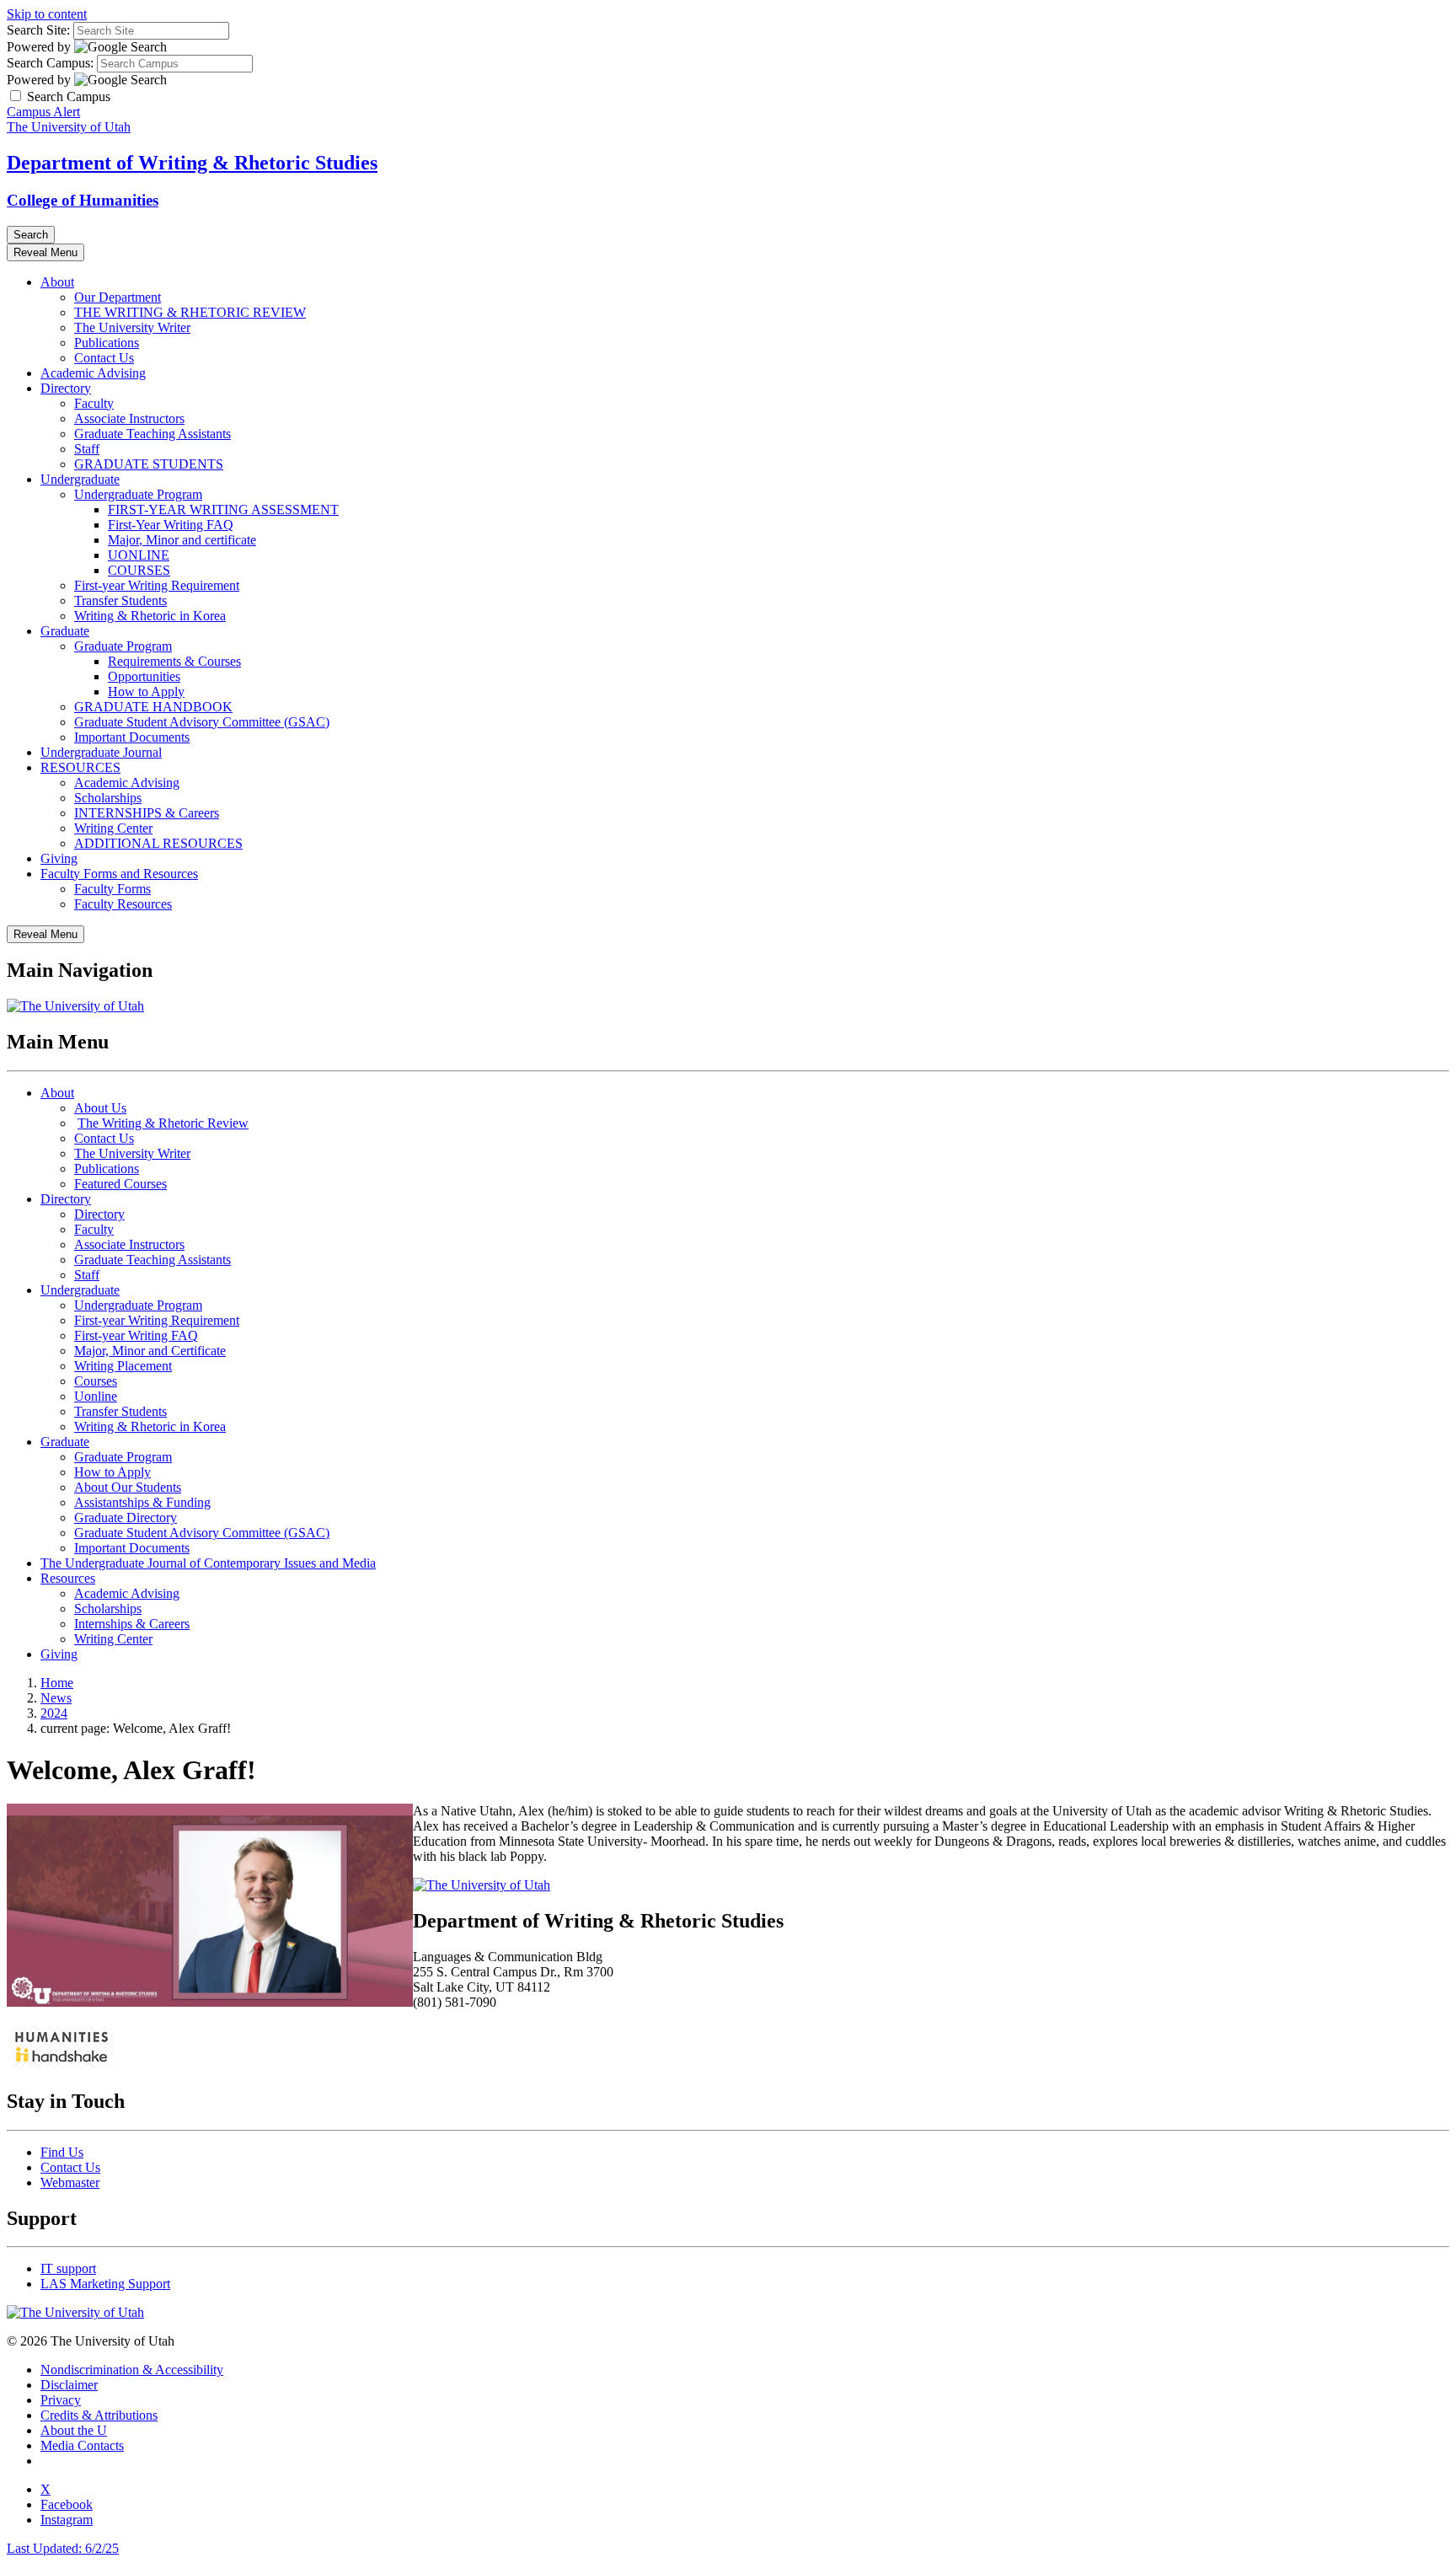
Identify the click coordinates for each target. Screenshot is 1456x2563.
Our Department (118, 297)
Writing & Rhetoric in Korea (150, 616)
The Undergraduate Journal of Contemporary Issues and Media (208, 1563)
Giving (59, 858)
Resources (68, 1578)
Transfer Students (120, 601)
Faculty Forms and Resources (119, 874)
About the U (74, 2430)
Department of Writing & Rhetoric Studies (192, 163)
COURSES (139, 570)
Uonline (96, 1396)
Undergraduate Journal (101, 752)
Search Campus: (50, 63)
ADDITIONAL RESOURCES (158, 843)
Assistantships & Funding (142, 1502)
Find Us (62, 2152)
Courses (96, 1381)
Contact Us (104, 358)
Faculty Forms (112, 889)
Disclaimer (69, 2385)
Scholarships (108, 798)
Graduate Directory (126, 1517)
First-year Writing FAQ (136, 1335)
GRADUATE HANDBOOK (153, 707)
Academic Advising (93, 373)
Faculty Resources (123, 904)
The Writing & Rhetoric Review (163, 1123)
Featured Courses (120, 1184)
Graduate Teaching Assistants (153, 434)
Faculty (94, 403)
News (56, 1698)
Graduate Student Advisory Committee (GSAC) (202, 722)
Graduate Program (123, 646)
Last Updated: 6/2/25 (63, 2548)
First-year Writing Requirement (157, 585)
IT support (68, 2268)
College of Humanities (83, 200)
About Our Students (128, 1487)
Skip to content (47, 14)
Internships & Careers (132, 1624)
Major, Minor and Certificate (150, 1351)
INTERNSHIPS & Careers (147, 813)
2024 (54, 1713)
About (57, 282)
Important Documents (132, 737)
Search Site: (38, 30)
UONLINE (139, 555)
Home (57, 1683)
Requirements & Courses (174, 661)
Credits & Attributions (99, 2415)
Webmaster (70, 2182)
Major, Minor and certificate (182, 540)
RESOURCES (80, 767)
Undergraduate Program (138, 494)
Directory (66, 388)
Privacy (61, 2400)
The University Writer (132, 327)
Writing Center (113, 828)
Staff (87, 449)
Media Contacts (82, 2445)
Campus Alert (43, 112)
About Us (100, 1108)
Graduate (65, 631)
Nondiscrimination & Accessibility (132, 2370)
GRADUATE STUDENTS (149, 464)
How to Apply (146, 692)
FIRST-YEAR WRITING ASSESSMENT (223, 509)
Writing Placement (123, 1366)
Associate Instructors (129, 418)
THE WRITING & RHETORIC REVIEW (190, 312)
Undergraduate (80, 479)
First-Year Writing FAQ (171, 525)
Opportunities (144, 676)
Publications (107, 343)
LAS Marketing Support (105, 2284)
